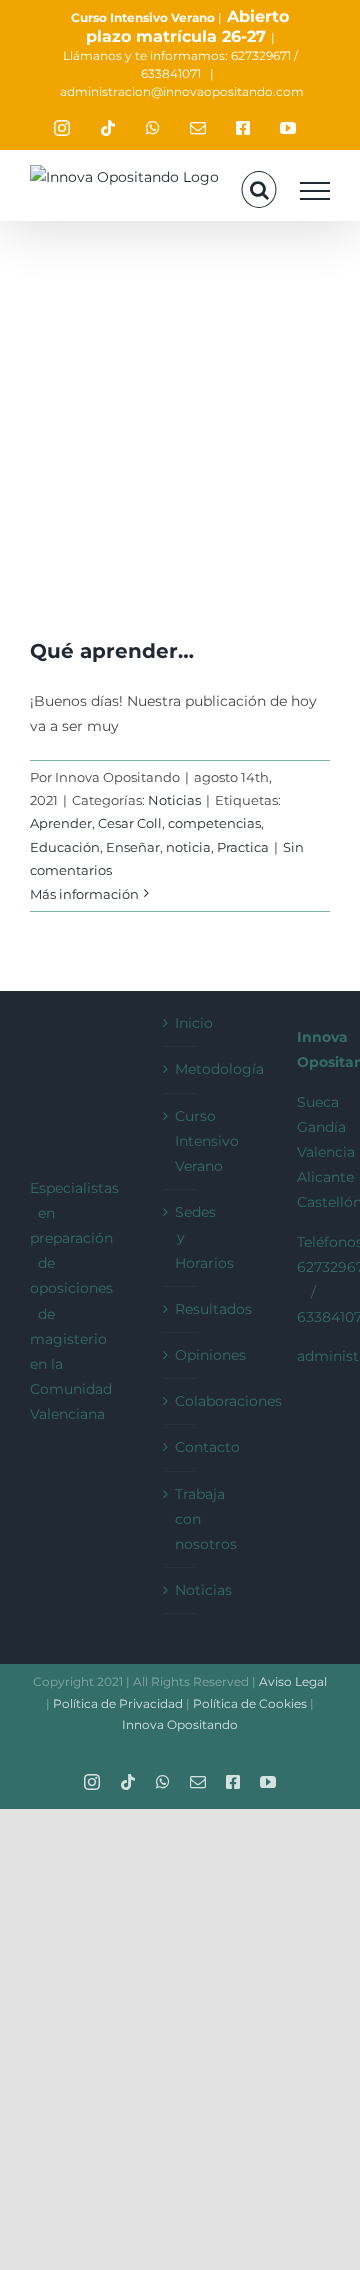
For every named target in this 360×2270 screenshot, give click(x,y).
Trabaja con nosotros (180, 1519)
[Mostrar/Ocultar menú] (315, 191)
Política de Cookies (251, 1703)
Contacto (180, 1447)
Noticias (174, 800)
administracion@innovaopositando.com (182, 91)
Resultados (180, 1309)
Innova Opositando (180, 1724)
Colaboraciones (180, 1401)
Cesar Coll (130, 823)
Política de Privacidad (119, 1703)
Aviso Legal (293, 1681)
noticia (188, 847)
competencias (214, 823)
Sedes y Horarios (180, 1237)
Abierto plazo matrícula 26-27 (188, 26)
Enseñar (133, 847)
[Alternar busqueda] (259, 190)
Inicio (180, 1023)
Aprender (61, 823)
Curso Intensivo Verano (143, 17)
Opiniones (180, 1355)
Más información (84, 894)
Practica (243, 847)
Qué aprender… (112, 651)
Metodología (180, 1069)
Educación (65, 847)
